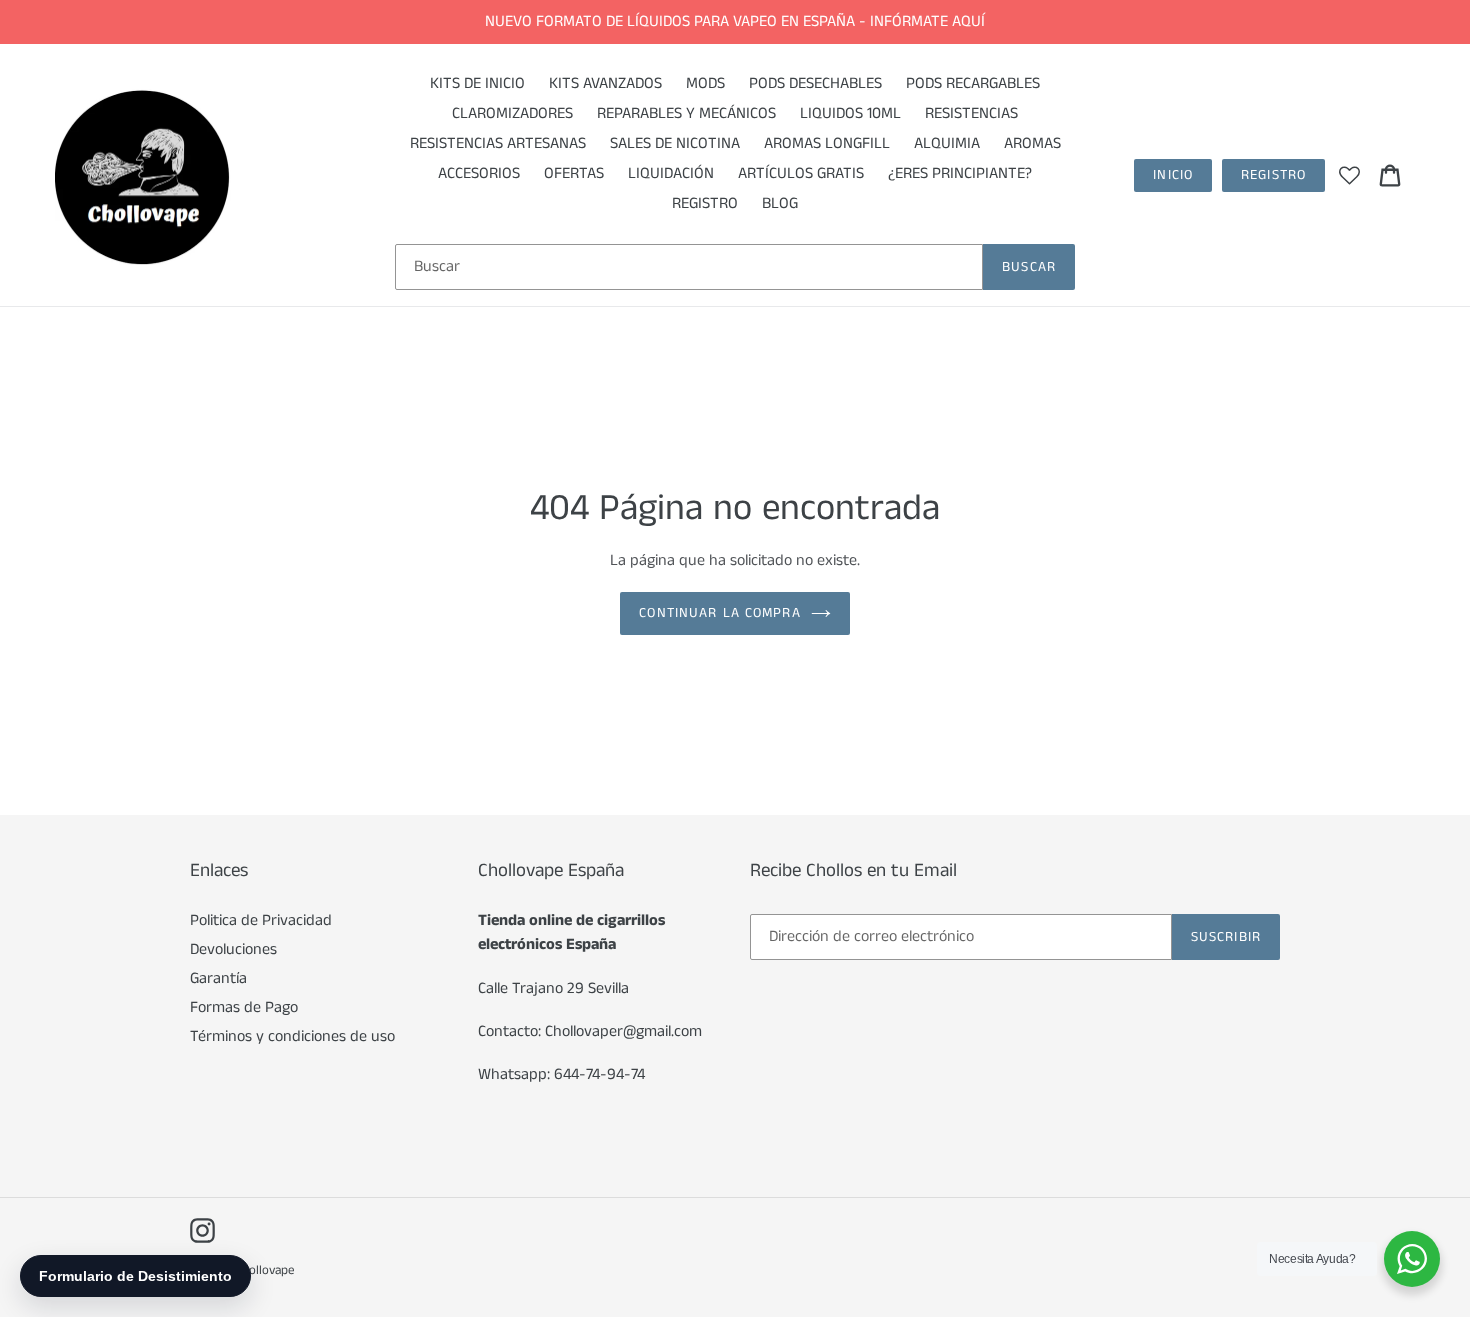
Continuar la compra (719, 613)
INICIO (1173, 175)
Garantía (218, 978)
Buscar (1029, 267)
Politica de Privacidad (261, 920)
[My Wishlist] (1349, 175)
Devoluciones (233, 949)
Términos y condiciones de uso (292, 1036)
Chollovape (265, 1270)
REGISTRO (1273, 175)
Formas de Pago (244, 1007)
